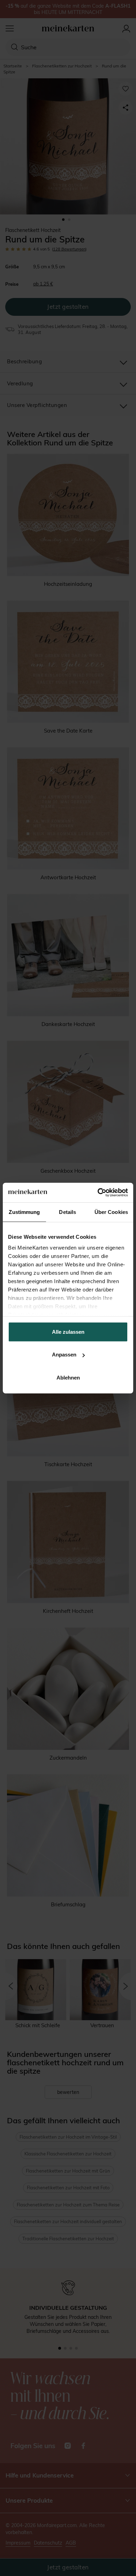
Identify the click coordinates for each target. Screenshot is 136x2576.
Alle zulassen (68, 1331)
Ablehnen (68, 1377)
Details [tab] (67, 1212)
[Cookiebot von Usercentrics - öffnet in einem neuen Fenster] (98, 1193)
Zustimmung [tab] (24, 1212)
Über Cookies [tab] (111, 1212)
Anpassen (64, 1355)
